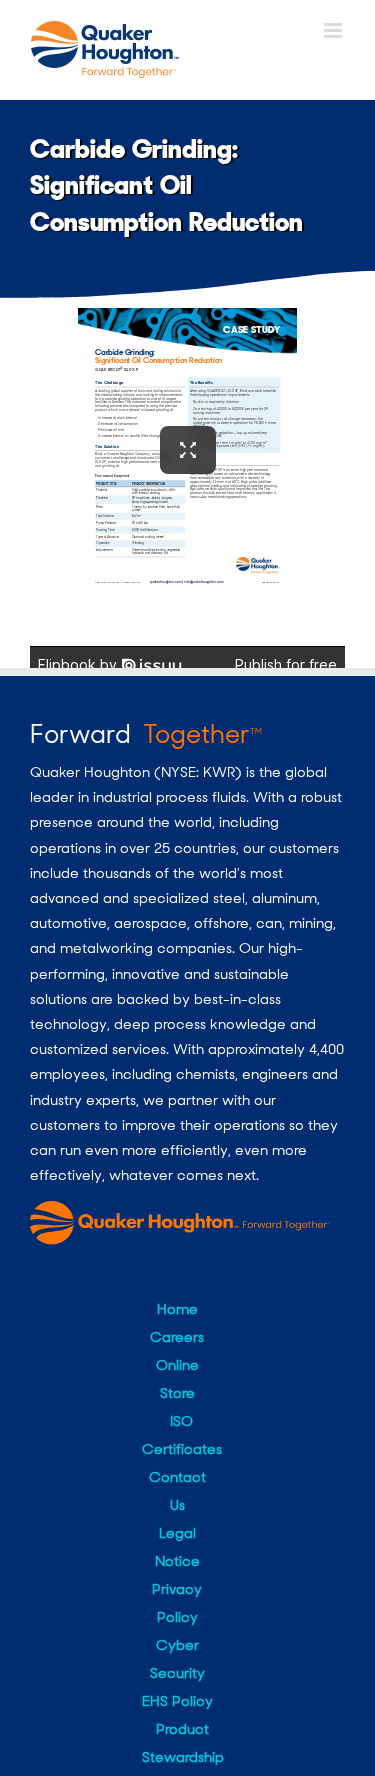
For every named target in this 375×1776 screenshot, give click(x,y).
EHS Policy (177, 1701)
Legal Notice (177, 1547)
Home (177, 1309)
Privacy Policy (177, 1603)
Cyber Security (177, 1659)
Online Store (177, 1379)
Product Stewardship (183, 1743)
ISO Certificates (182, 1435)
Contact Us (177, 1491)
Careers (177, 1337)
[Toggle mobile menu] (334, 30)
